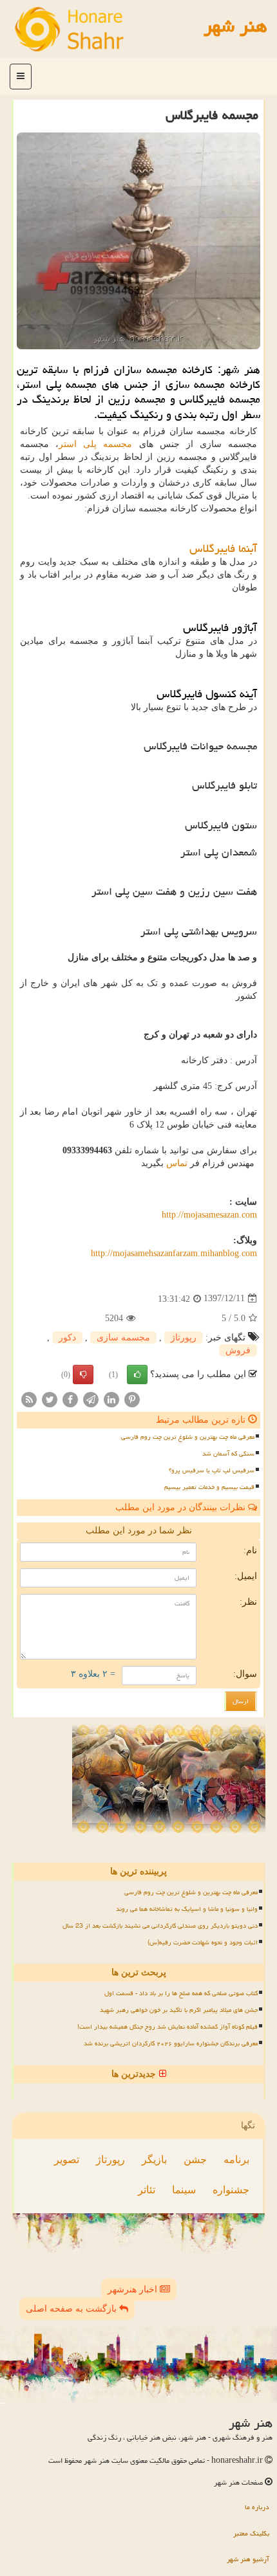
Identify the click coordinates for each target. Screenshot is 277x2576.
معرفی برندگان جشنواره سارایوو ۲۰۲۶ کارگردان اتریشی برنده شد (171, 2043)
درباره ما (257, 2507)
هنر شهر (235, 26)
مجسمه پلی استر (95, 444)
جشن (195, 2160)
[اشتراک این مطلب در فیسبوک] (70, 1399)
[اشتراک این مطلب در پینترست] (132, 1399)
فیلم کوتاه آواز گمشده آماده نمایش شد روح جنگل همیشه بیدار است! (167, 2027)
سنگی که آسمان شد (228, 1454)
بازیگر (154, 2160)
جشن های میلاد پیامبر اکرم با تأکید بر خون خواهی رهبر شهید (179, 2010)
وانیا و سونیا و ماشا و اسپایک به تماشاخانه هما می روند (187, 1909)
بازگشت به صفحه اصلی (72, 2309)
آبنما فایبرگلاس (223, 548)
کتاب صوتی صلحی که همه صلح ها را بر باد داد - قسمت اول (181, 1993)
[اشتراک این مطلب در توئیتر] (50, 1399)
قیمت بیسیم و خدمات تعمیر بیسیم (209, 1487)
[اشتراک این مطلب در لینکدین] (111, 1399)
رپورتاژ (184, 1338)
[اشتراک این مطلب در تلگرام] (91, 1399)
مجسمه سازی (123, 1338)
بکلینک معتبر (251, 2533)
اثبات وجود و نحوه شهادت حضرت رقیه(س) (203, 1942)
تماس (177, 1163)
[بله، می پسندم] (137, 1375)
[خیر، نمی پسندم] (83, 1375)
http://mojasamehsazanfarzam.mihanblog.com (174, 1253)
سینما (184, 2190)
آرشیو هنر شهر (248, 2559)
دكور (67, 1338)
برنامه (236, 2160)
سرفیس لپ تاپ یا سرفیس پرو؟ (212, 1470)
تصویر (67, 2160)
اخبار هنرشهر (134, 2289)
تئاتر (147, 2190)
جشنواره (231, 2190)
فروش (238, 1350)
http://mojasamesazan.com (209, 1215)
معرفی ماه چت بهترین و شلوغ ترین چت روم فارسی (188, 1437)
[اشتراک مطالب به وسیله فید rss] (29, 1399)
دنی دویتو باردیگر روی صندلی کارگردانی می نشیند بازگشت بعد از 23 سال (160, 1926)
